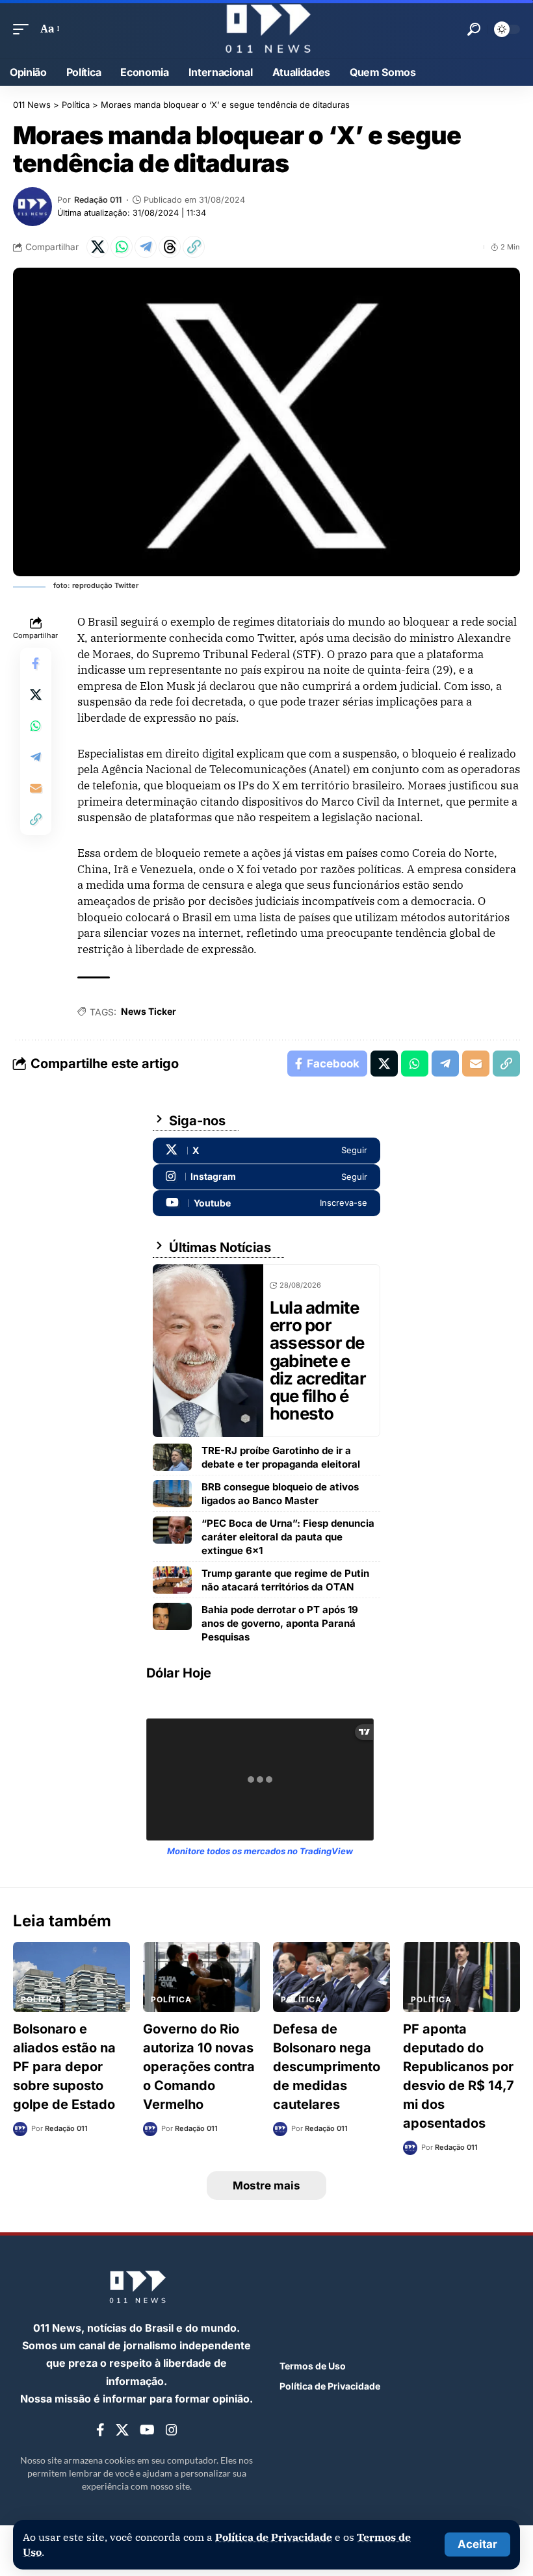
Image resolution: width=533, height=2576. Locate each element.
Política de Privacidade (274, 2537)
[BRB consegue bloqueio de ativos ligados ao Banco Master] (172, 1494)
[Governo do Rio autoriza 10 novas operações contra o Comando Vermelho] (201, 1977)
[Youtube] (266, 1203)
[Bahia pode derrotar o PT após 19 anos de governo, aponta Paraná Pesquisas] (172, 1616)
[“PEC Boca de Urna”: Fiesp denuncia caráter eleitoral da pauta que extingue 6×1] (172, 1530)
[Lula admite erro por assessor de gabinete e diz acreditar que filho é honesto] (208, 1351)
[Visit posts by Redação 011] (32, 207)
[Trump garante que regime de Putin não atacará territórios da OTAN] (172, 1580)
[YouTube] (147, 2430)
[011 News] (266, 29)
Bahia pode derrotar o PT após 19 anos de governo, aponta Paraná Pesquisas (280, 1623)
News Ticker (149, 1011)
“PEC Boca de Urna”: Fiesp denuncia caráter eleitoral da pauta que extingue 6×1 (288, 1537)
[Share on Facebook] (36, 663)
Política (41, 1999)
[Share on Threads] (170, 247)
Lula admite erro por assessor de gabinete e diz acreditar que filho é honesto (318, 1361)
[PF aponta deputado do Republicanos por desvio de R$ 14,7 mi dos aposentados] (461, 1977)
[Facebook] (100, 2430)
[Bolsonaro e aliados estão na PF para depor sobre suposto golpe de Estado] (71, 1977)
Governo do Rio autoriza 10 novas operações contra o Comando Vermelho (199, 2067)
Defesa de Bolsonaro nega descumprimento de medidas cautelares (327, 2067)
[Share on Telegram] (146, 247)
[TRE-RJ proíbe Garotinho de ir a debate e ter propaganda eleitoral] (172, 1457)
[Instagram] (266, 1177)
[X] (266, 1151)
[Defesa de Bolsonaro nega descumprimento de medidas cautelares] (331, 1977)
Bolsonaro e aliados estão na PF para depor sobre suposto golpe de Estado (64, 2067)
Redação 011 (98, 200)
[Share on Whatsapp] (122, 247)
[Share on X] (97, 247)
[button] (477, 2544)
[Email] (36, 788)
